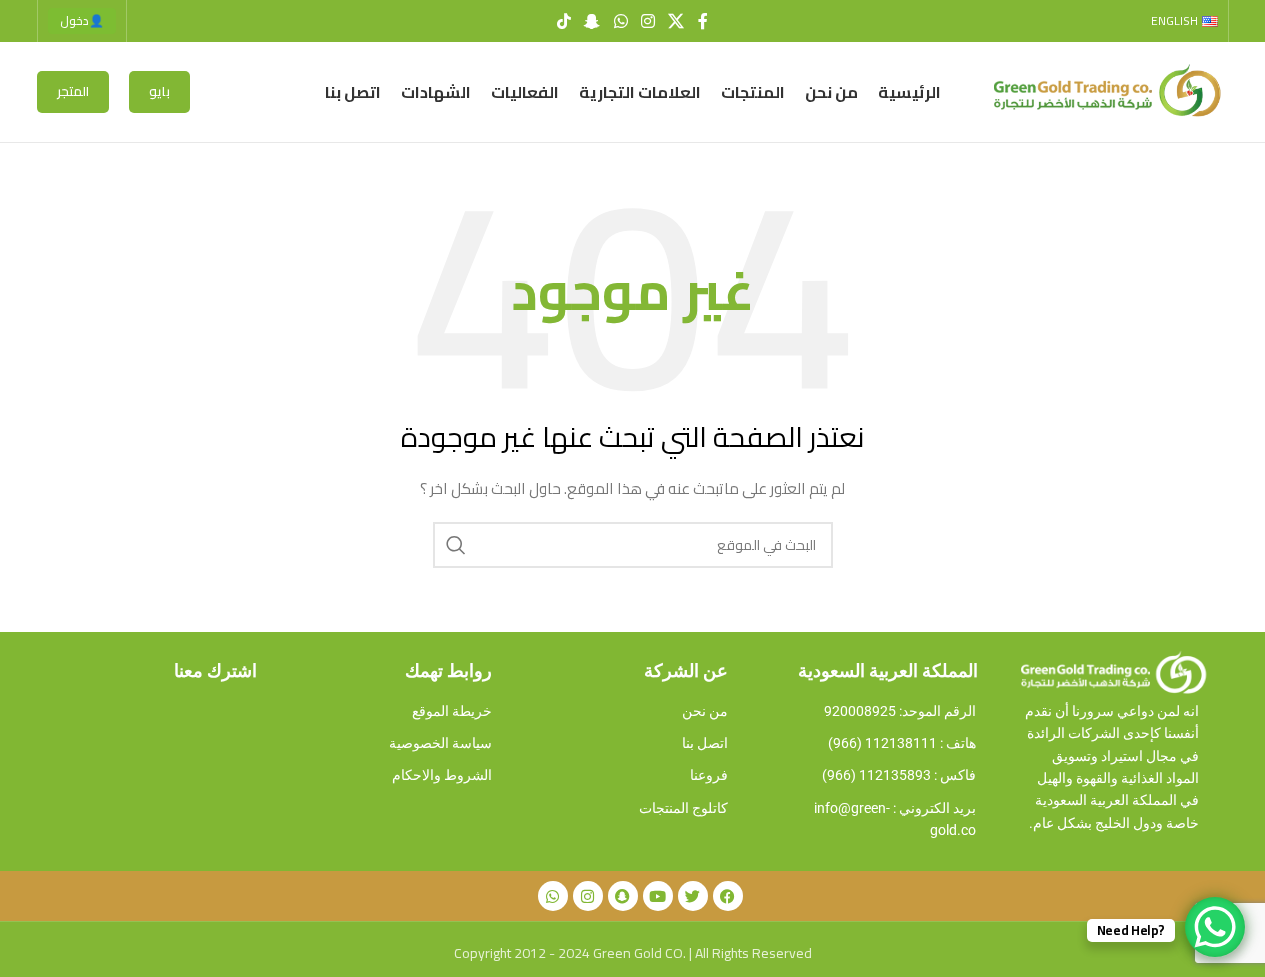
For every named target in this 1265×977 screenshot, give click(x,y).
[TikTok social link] (563, 21)
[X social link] (675, 21)
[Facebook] (728, 896)
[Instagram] (588, 896)
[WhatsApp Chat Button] (1215, 927)
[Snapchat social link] (592, 21)
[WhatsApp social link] (620, 21)
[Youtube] (658, 896)
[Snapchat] (623, 896)
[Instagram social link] (647, 21)
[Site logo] (1104, 91)
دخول (82, 20)
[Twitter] (693, 896)
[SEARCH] (456, 545)
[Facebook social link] (703, 21)
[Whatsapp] (553, 896)
